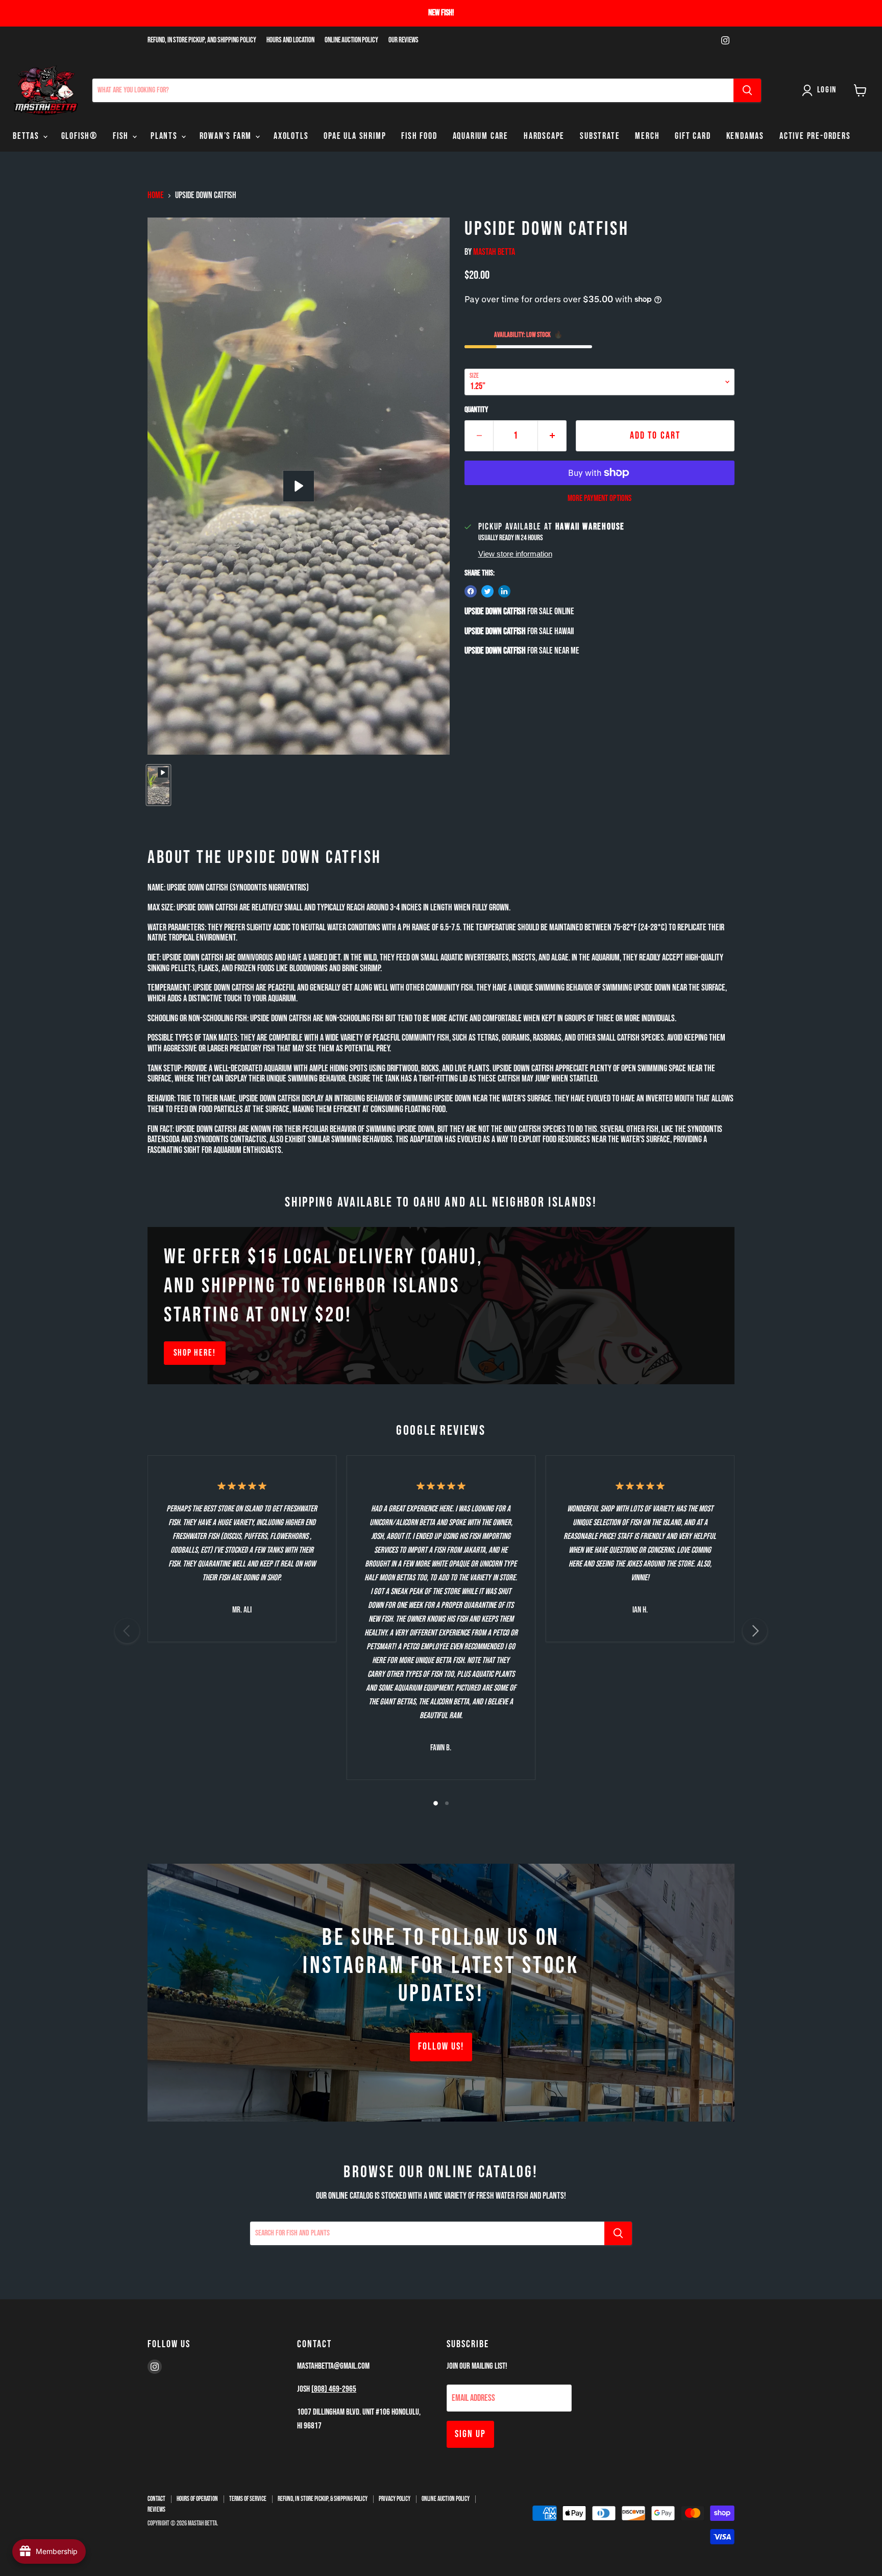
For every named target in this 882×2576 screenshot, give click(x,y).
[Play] (299, 486)
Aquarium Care (481, 136)
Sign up (470, 2434)
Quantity (476, 410)
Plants (165, 136)
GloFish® (79, 136)
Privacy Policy (395, 2499)
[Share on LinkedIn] (504, 591)
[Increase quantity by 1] (552, 436)
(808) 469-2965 (334, 2389)
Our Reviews (403, 40)
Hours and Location (290, 40)
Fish (122, 136)
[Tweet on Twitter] (487, 591)
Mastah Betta (494, 252)
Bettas (27, 136)
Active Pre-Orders (815, 136)
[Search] (747, 90)
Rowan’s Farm (227, 136)
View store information (515, 554)
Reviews (156, 2510)
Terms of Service (248, 2499)
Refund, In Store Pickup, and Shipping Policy (202, 40)
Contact (156, 2499)
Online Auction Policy (351, 40)
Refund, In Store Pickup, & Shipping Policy (323, 2499)
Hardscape (544, 136)
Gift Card (693, 136)
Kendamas (745, 136)
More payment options (599, 499)
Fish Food (419, 136)
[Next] (755, 1631)
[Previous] (127, 1631)
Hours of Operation (197, 2499)
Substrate (600, 136)
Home (156, 196)
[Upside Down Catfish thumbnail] (158, 785)
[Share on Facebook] (471, 591)
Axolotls (291, 136)
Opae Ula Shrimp (355, 136)
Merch (647, 136)
